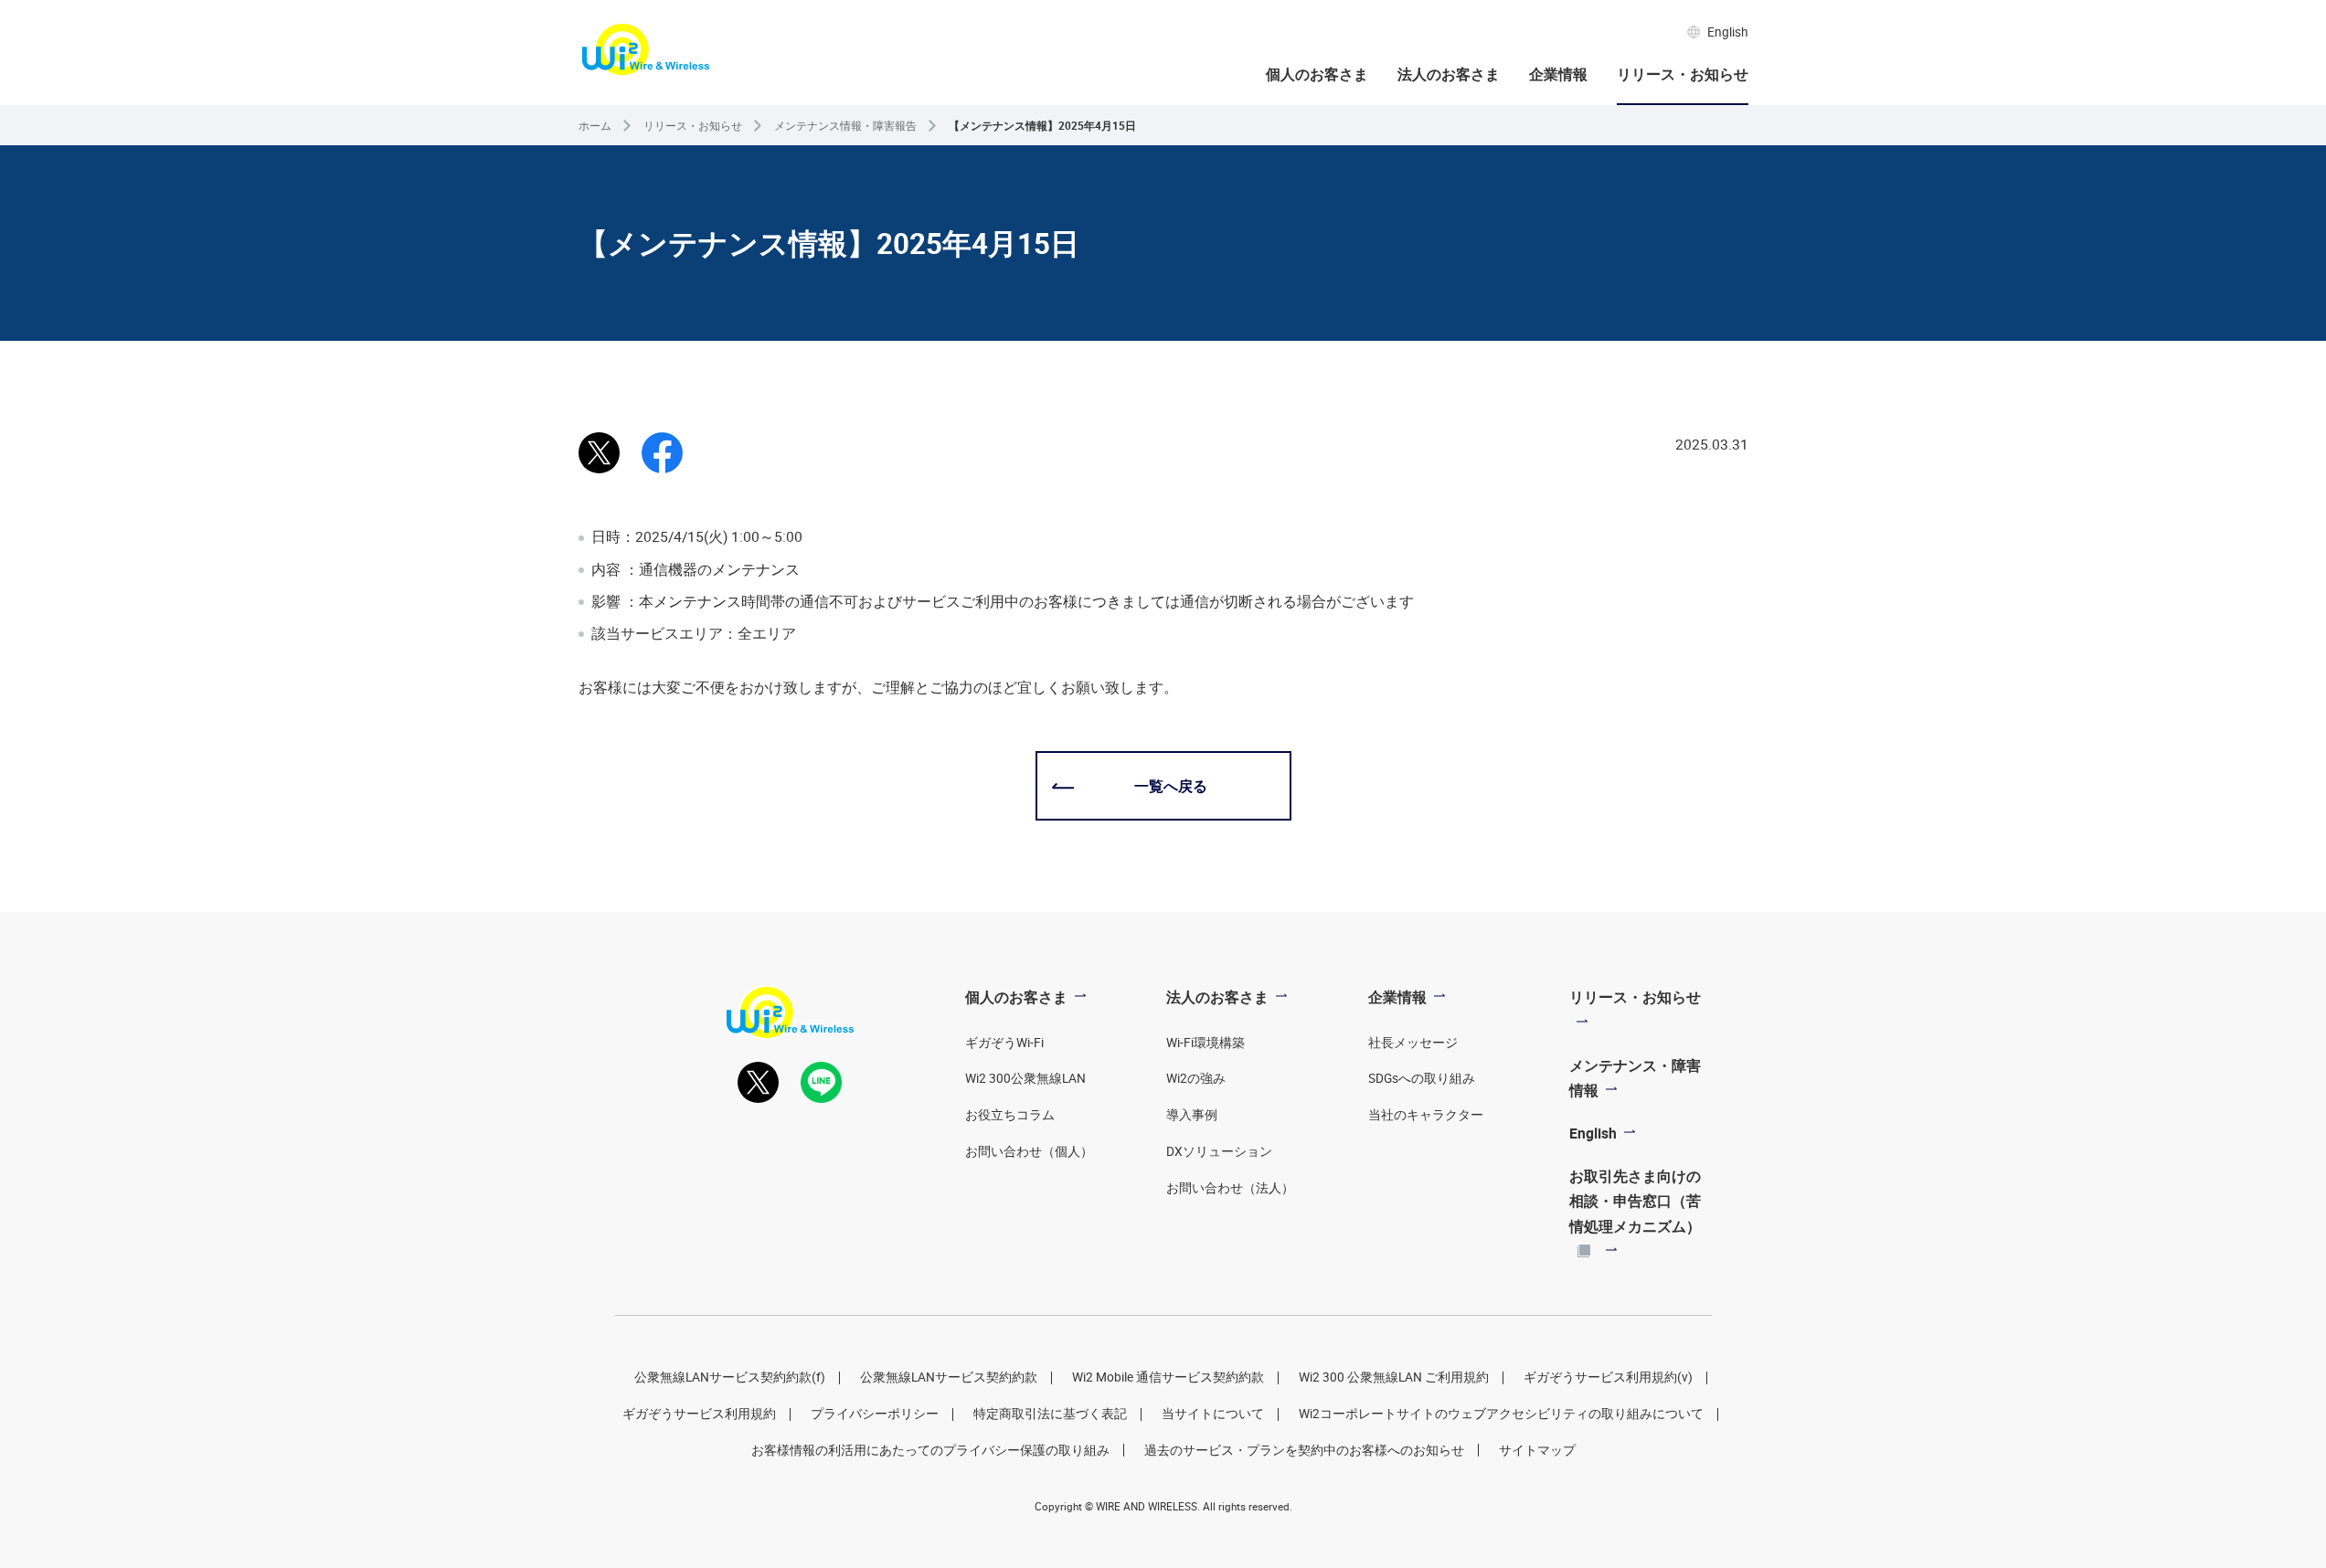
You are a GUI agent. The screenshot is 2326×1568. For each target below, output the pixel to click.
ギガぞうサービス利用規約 (699, 1414)
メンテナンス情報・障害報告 (845, 126)
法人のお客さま (1449, 74)
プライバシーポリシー (875, 1414)
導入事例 (1192, 1115)
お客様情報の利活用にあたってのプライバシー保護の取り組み (930, 1450)
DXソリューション (1219, 1151)
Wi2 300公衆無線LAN (1025, 1078)
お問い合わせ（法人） (1230, 1188)
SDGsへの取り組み (1422, 1078)
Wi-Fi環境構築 (1205, 1043)
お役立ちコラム (1010, 1115)
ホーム (595, 126)
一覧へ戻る (1171, 786)
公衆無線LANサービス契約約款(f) (730, 1377)
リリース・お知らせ (1683, 74)
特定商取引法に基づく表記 (1050, 1414)
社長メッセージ (1413, 1043)
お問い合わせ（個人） (1029, 1151)
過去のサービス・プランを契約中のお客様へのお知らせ (1304, 1450)
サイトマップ (1537, 1450)
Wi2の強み (1196, 1078)
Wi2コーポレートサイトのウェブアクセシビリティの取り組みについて (1501, 1414)
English (1728, 32)
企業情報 (1558, 74)
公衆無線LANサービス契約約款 (949, 1377)
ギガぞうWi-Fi (1004, 1043)
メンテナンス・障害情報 (1635, 1078)
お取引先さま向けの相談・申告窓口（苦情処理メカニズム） (1635, 1201)
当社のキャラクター (1426, 1115)
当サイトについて (1213, 1414)
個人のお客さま (1317, 74)
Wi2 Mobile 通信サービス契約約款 (1168, 1377)
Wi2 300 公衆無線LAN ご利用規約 (1394, 1377)
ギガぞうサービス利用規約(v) (1608, 1377)
